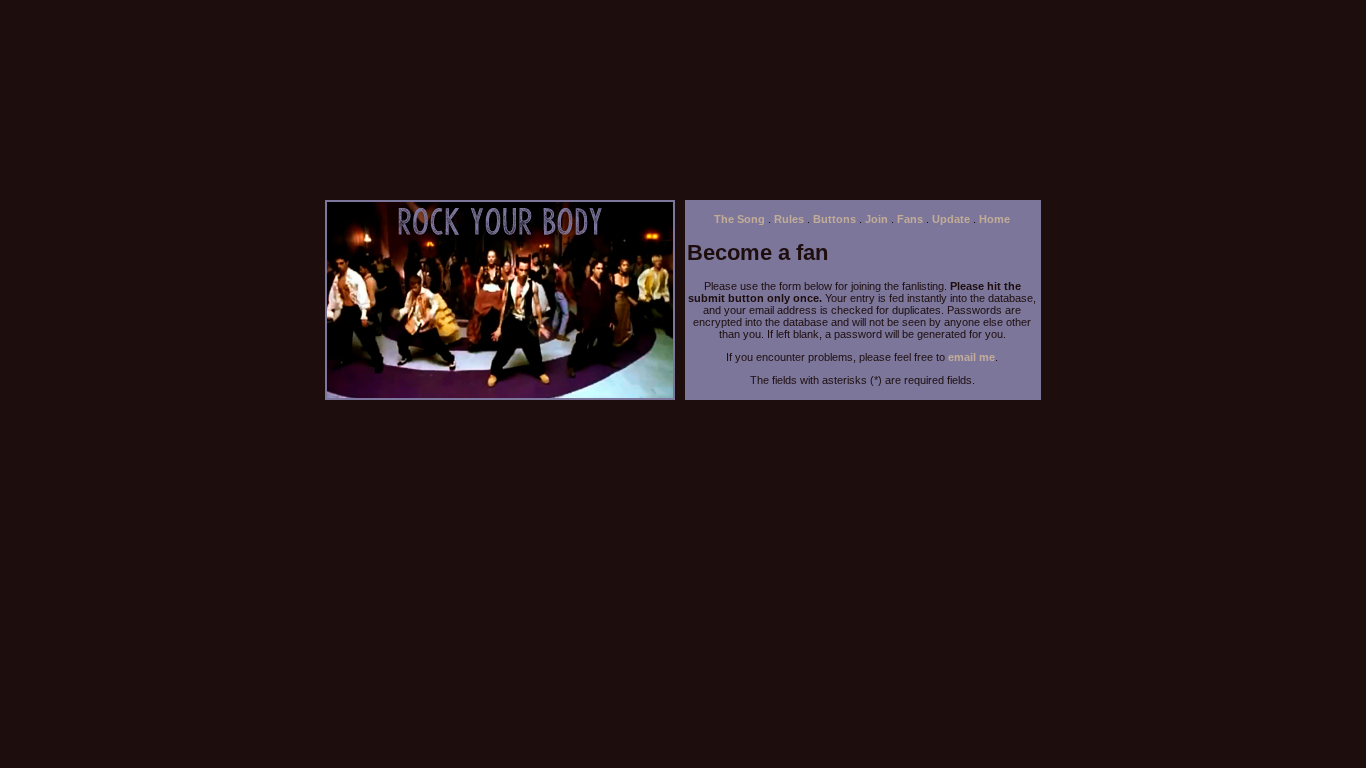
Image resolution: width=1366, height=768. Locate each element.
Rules (789, 219)
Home (994, 219)
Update (951, 219)
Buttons (834, 219)
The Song (739, 219)
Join (876, 219)
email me (971, 357)
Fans (910, 219)
